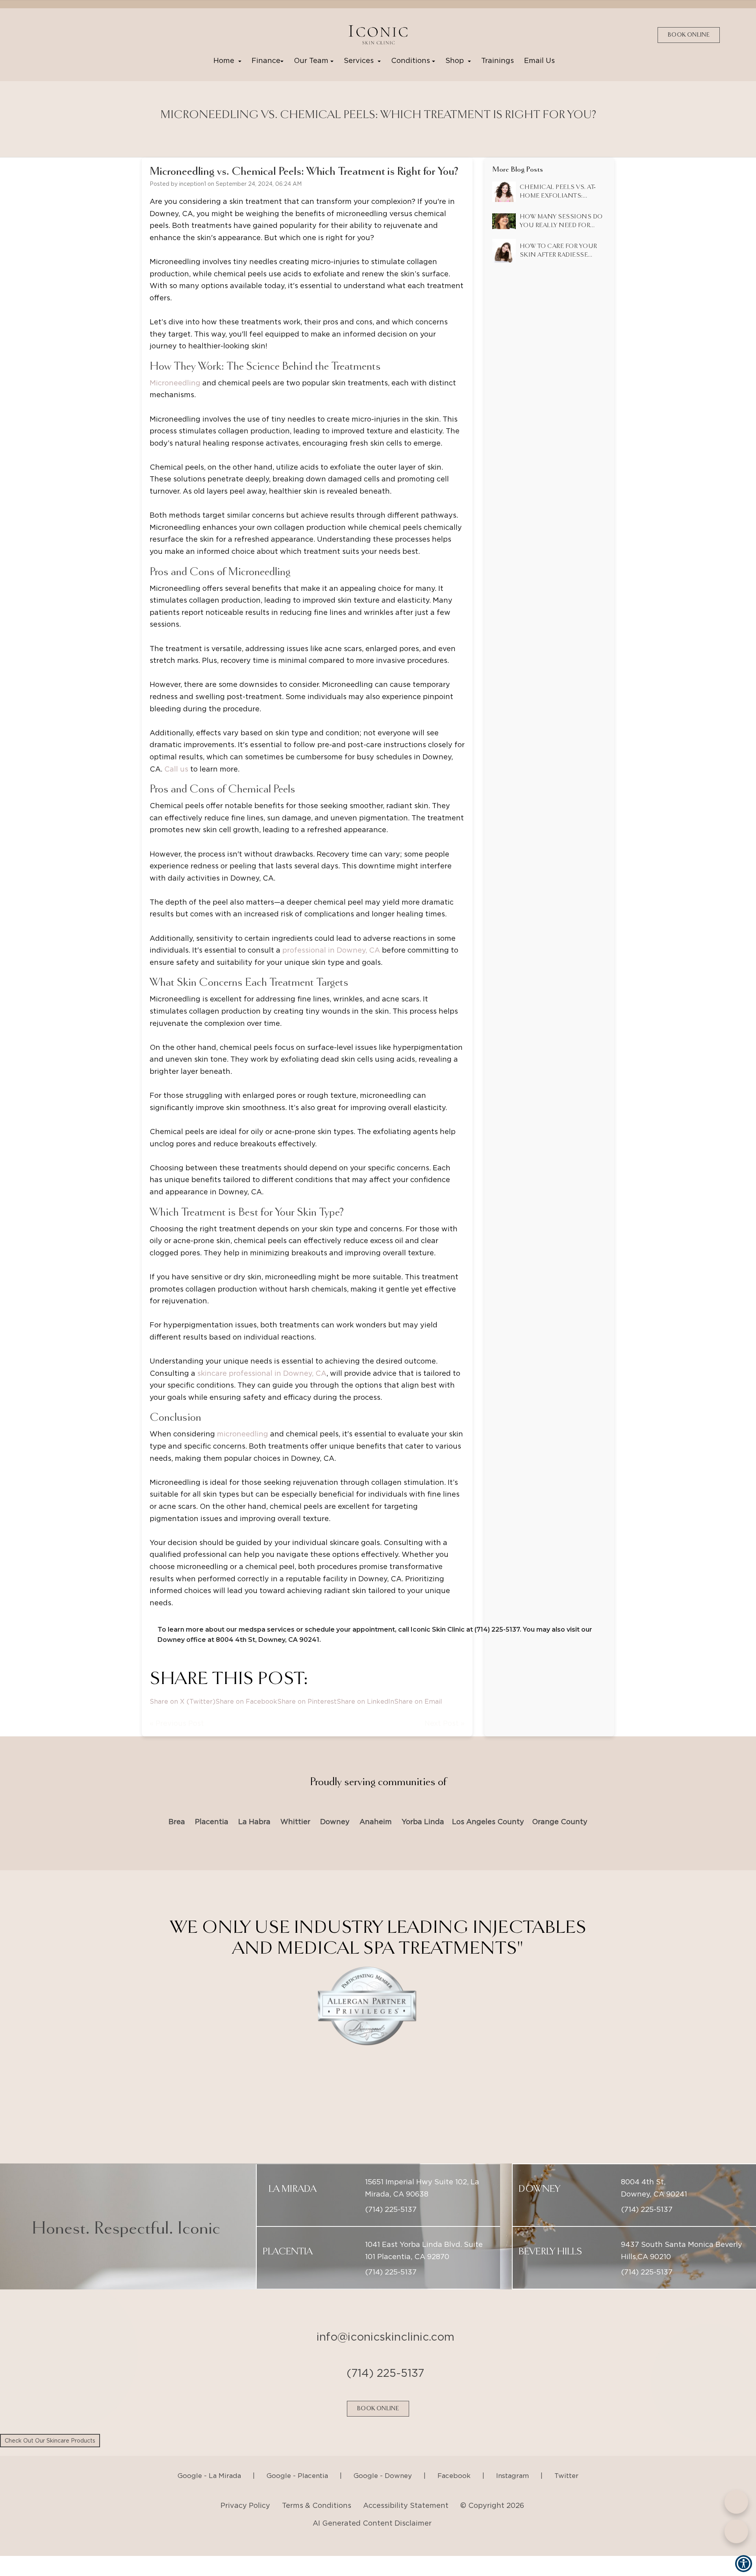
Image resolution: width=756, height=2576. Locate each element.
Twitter (566, 2456)
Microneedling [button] (175, 383)
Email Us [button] (539, 60)
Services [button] (361, 60)
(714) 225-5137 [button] (391, 2190)
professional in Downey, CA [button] (331, 950)
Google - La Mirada (209, 2456)
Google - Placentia (297, 2456)
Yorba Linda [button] (423, 1822)
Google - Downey (383, 2456)
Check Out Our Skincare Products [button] (50, 2441)
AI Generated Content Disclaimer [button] (372, 2504)
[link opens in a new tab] (42, 35)
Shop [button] (457, 60)
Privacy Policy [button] (245, 2486)
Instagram (512, 2456)
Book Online (689, 35)
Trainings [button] (498, 60)
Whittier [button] (295, 1822)
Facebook (454, 2456)
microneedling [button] (243, 1434)
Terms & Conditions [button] (317, 2486)
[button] (378, 35)
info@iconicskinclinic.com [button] (385, 2317)
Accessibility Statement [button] (406, 2486)
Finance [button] (266, 60)
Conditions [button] (411, 60)
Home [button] (226, 60)
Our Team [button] (312, 60)
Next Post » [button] (445, 1723)
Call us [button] (176, 769)
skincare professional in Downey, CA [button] (262, 1373)
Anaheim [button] (376, 1822)
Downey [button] (335, 1822)
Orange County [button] (560, 1822)
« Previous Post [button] (177, 1723)
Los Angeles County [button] (488, 1822)
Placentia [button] (212, 1822)
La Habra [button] (254, 1822)
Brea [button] (177, 1822)
